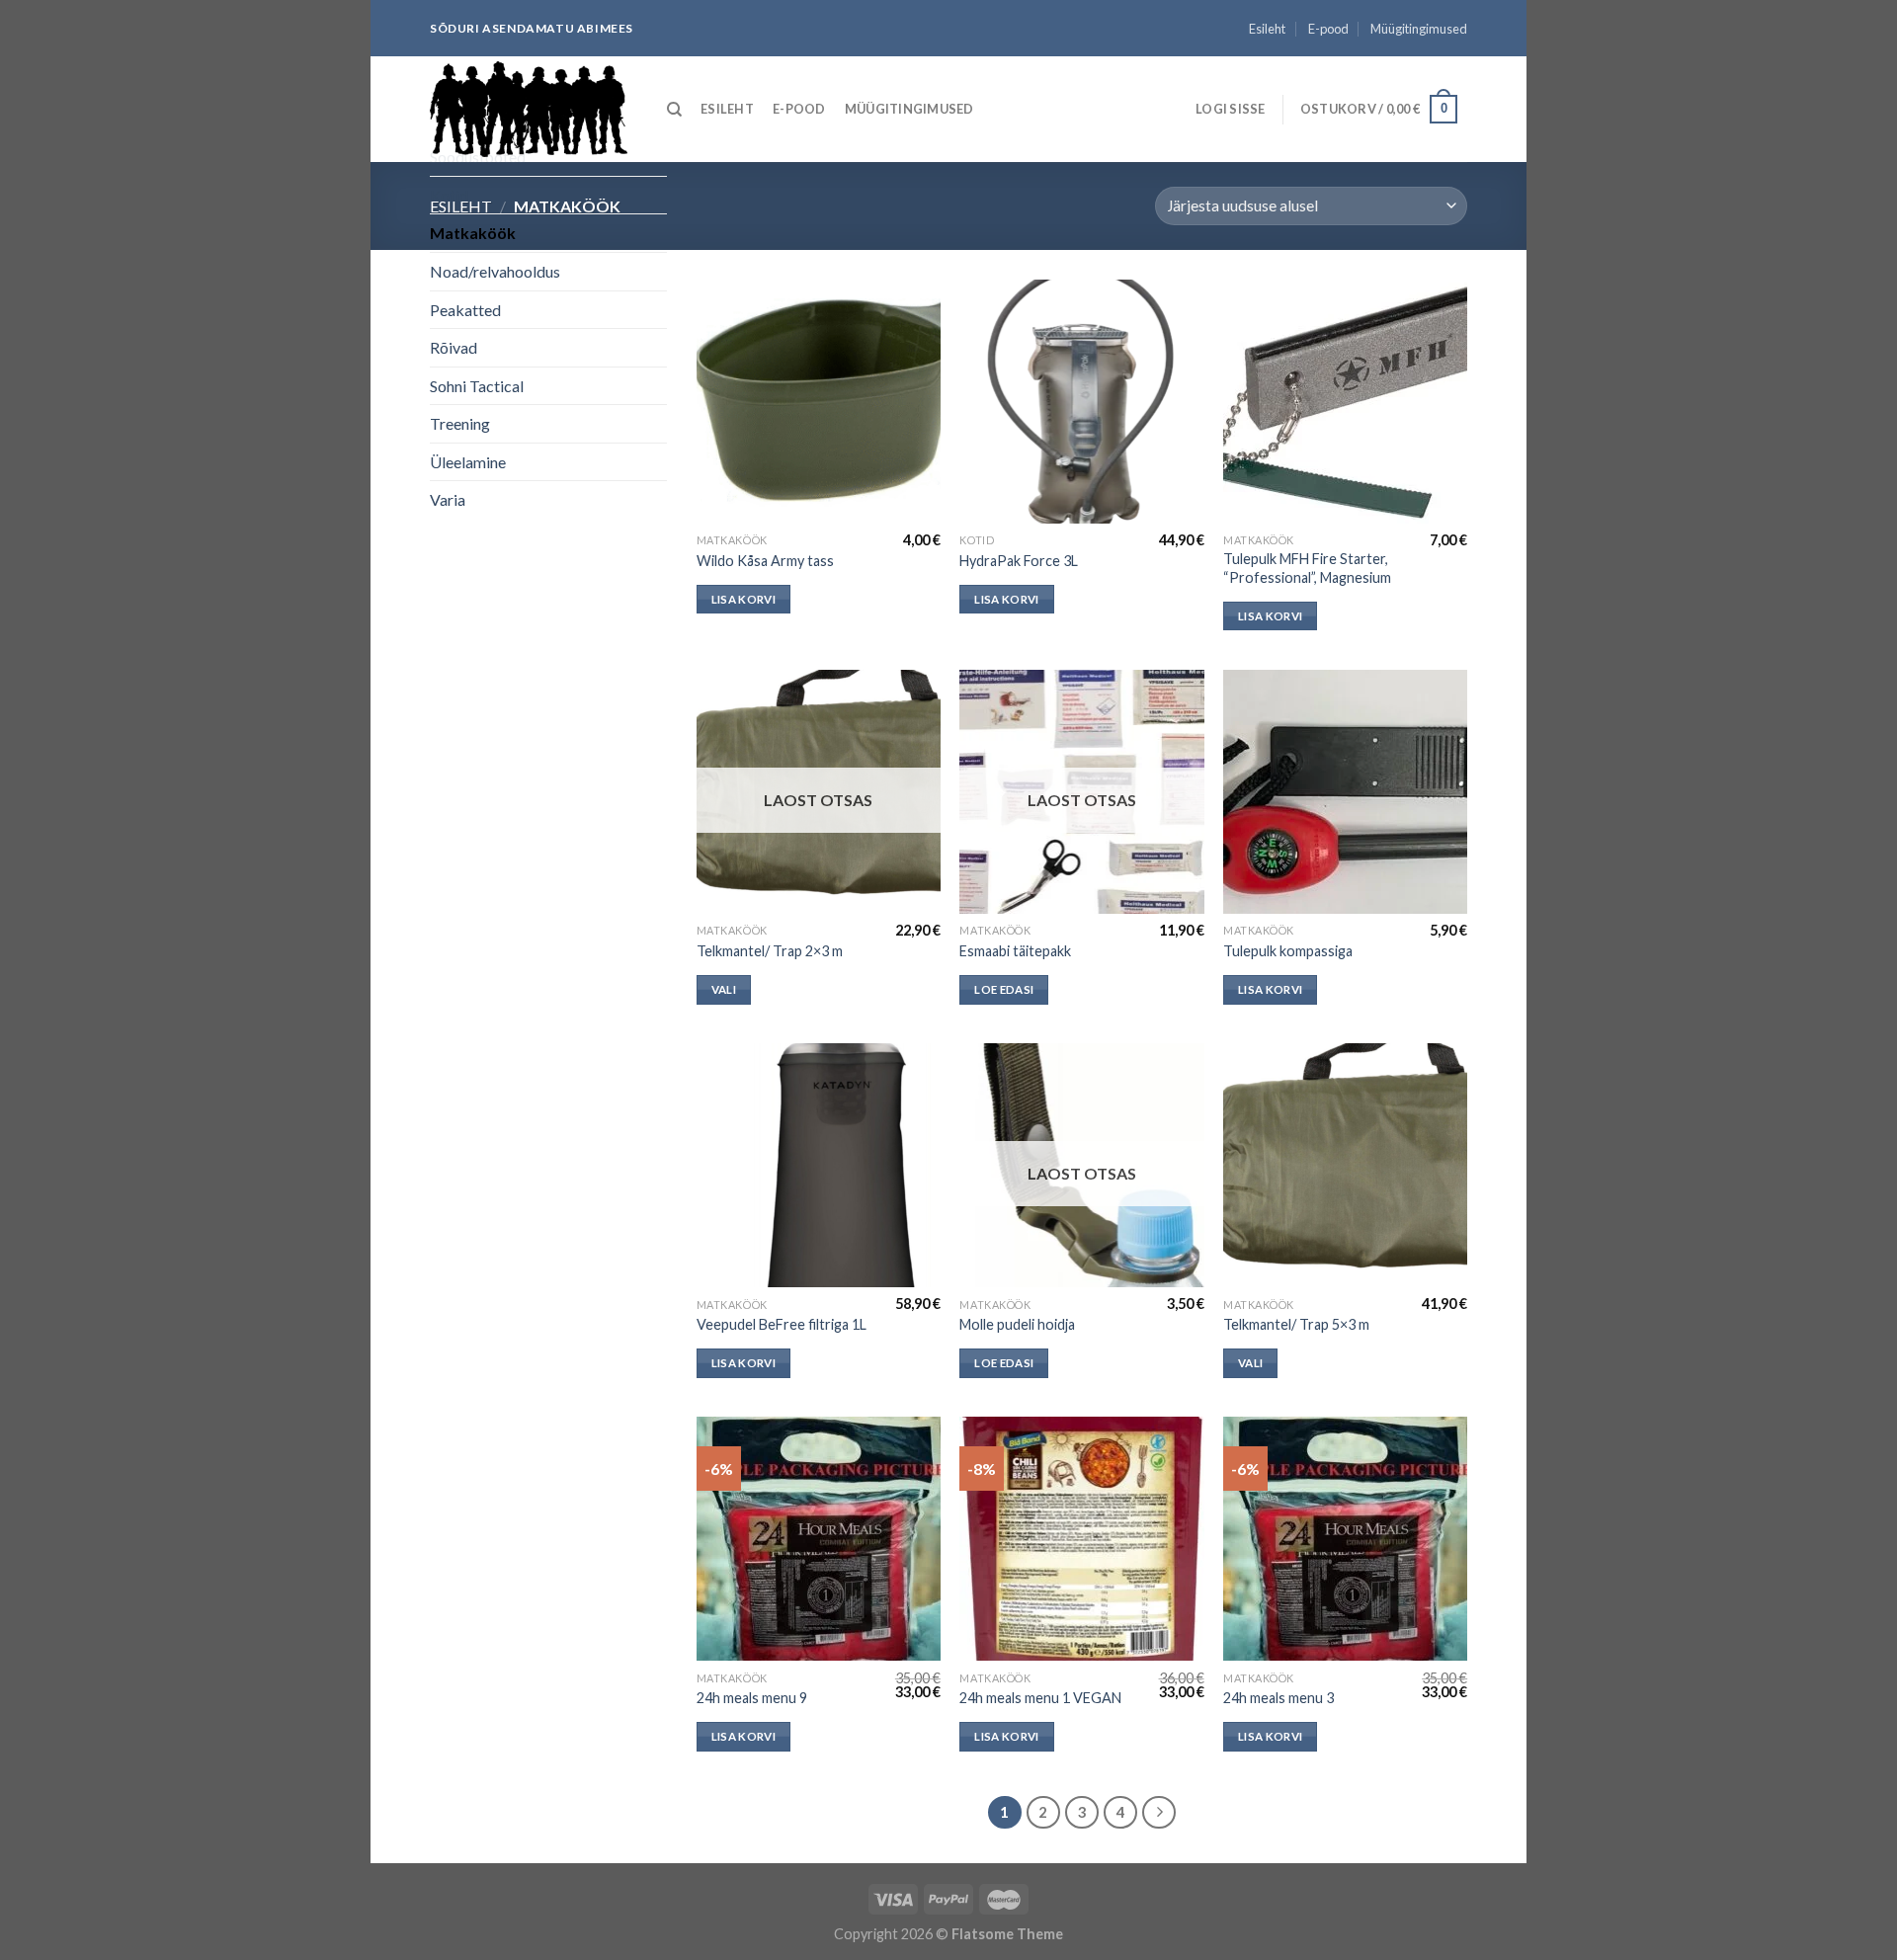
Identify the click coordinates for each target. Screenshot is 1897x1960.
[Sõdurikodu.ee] (529, 109)
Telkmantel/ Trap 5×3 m (1296, 1324)
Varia (448, 499)
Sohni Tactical (477, 386)
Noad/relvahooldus (495, 271)
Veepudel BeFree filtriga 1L (782, 1324)
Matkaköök (473, 233)
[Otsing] (674, 110)
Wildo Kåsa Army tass (765, 561)
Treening (460, 423)
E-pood (1328, 29)
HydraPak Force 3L (1019, 561)
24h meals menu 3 (1278, 1698)
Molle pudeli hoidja (1017, 1324)
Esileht (1267, 29)
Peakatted (465, 310)
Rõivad (454, 347)
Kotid (449, 195)
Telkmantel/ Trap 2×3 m (770, 951)
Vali (724, 989)
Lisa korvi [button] (743, 599)
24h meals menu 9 (752, 1698)
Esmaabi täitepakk (1015, 951)
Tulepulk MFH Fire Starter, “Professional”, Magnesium (1307, 568)
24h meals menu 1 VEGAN (1040, 1698)
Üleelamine (468, 462)
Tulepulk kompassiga (1288, 951)
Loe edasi (1004, 989)
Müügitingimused (1419, 29)
